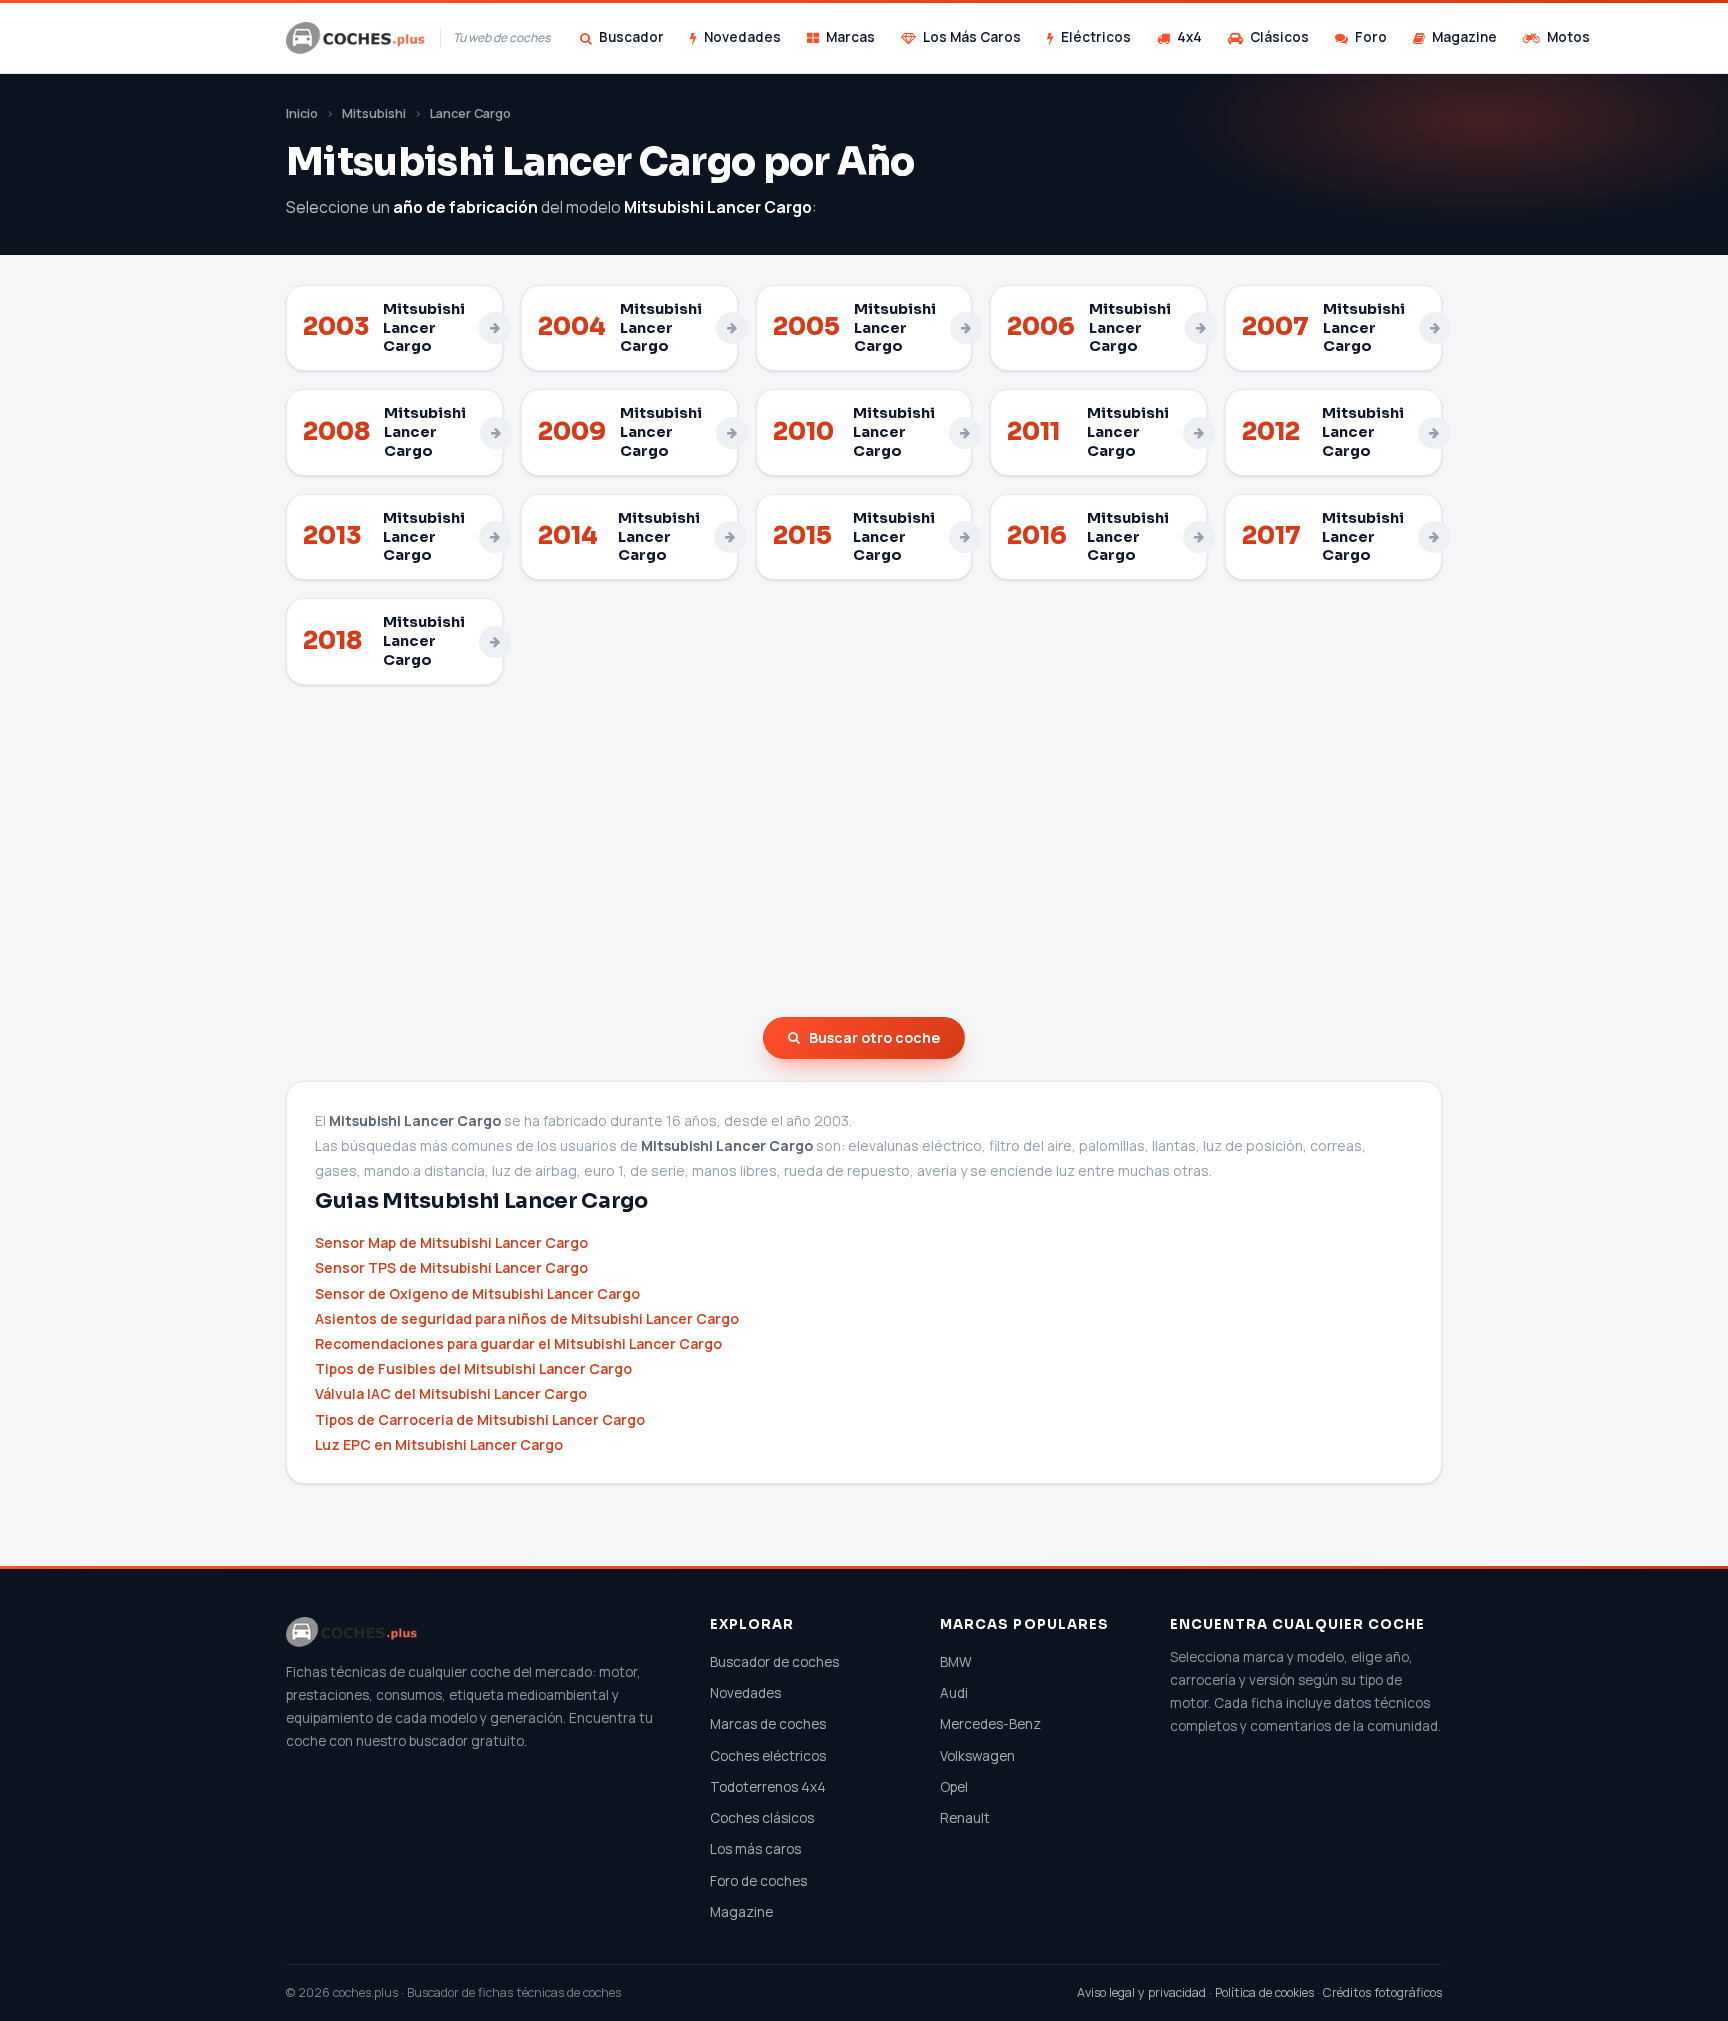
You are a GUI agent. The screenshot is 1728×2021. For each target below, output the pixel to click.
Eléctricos (1096, 37)
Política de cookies (1264, 1992)
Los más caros (755, 1849)
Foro (1371, 37)
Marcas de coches (768, 1724)
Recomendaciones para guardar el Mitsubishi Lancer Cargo (518, 1343)
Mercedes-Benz (990, 1724)
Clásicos (1279, 37)
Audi (954, 1693)
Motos (1568, 37)
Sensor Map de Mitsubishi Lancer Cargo (451, 1242)
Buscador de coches (774, 1662)
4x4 (1189, 37)
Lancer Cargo (470, 113)
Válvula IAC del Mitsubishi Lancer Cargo (451, 1393)
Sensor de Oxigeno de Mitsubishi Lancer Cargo (477, 1293)
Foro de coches (758, 1881)
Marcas (850, 37)
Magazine (1464, 37)
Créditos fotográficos (1382, 1992)
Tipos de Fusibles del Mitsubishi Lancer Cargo (473, 1368)
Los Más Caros (972, 37)
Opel (954, 1787)
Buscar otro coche (874, 1037)
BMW (956, 1662)
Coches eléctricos (768, 1756)
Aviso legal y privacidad (1141, 1992)
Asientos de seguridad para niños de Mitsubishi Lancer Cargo (527, 1318)
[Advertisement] (864, 851)
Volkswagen (977, 1756)
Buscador (631, 37)
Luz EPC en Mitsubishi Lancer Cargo (439, 1444)
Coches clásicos (762, 1818)
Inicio (302, 113)
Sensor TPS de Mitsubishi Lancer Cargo (451, 1267)
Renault (965, 1818)
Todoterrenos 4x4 (768, 1787)
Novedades (742, 37)
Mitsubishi (374, 113)
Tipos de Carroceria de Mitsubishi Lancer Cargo (480, 1419)
